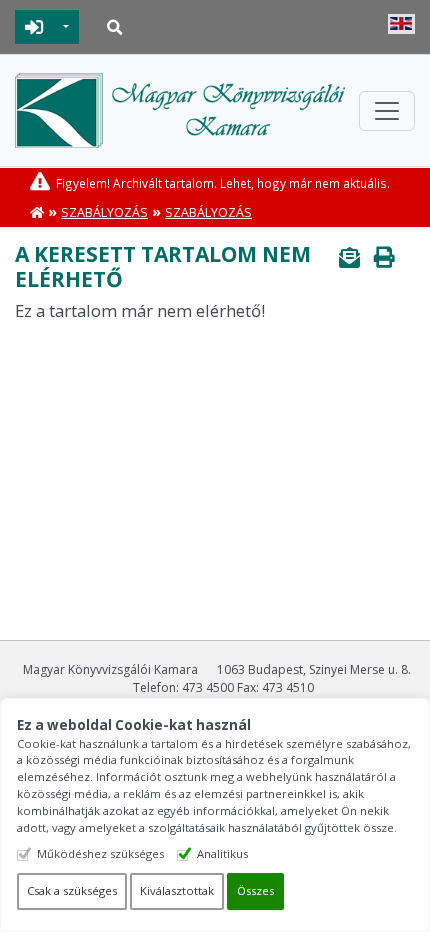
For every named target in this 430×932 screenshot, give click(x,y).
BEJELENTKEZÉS (34, 27)
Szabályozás (104, 212)
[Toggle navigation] (387, 111)
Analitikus (222, 853)
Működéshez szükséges (100, 853)
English (401, 24)
